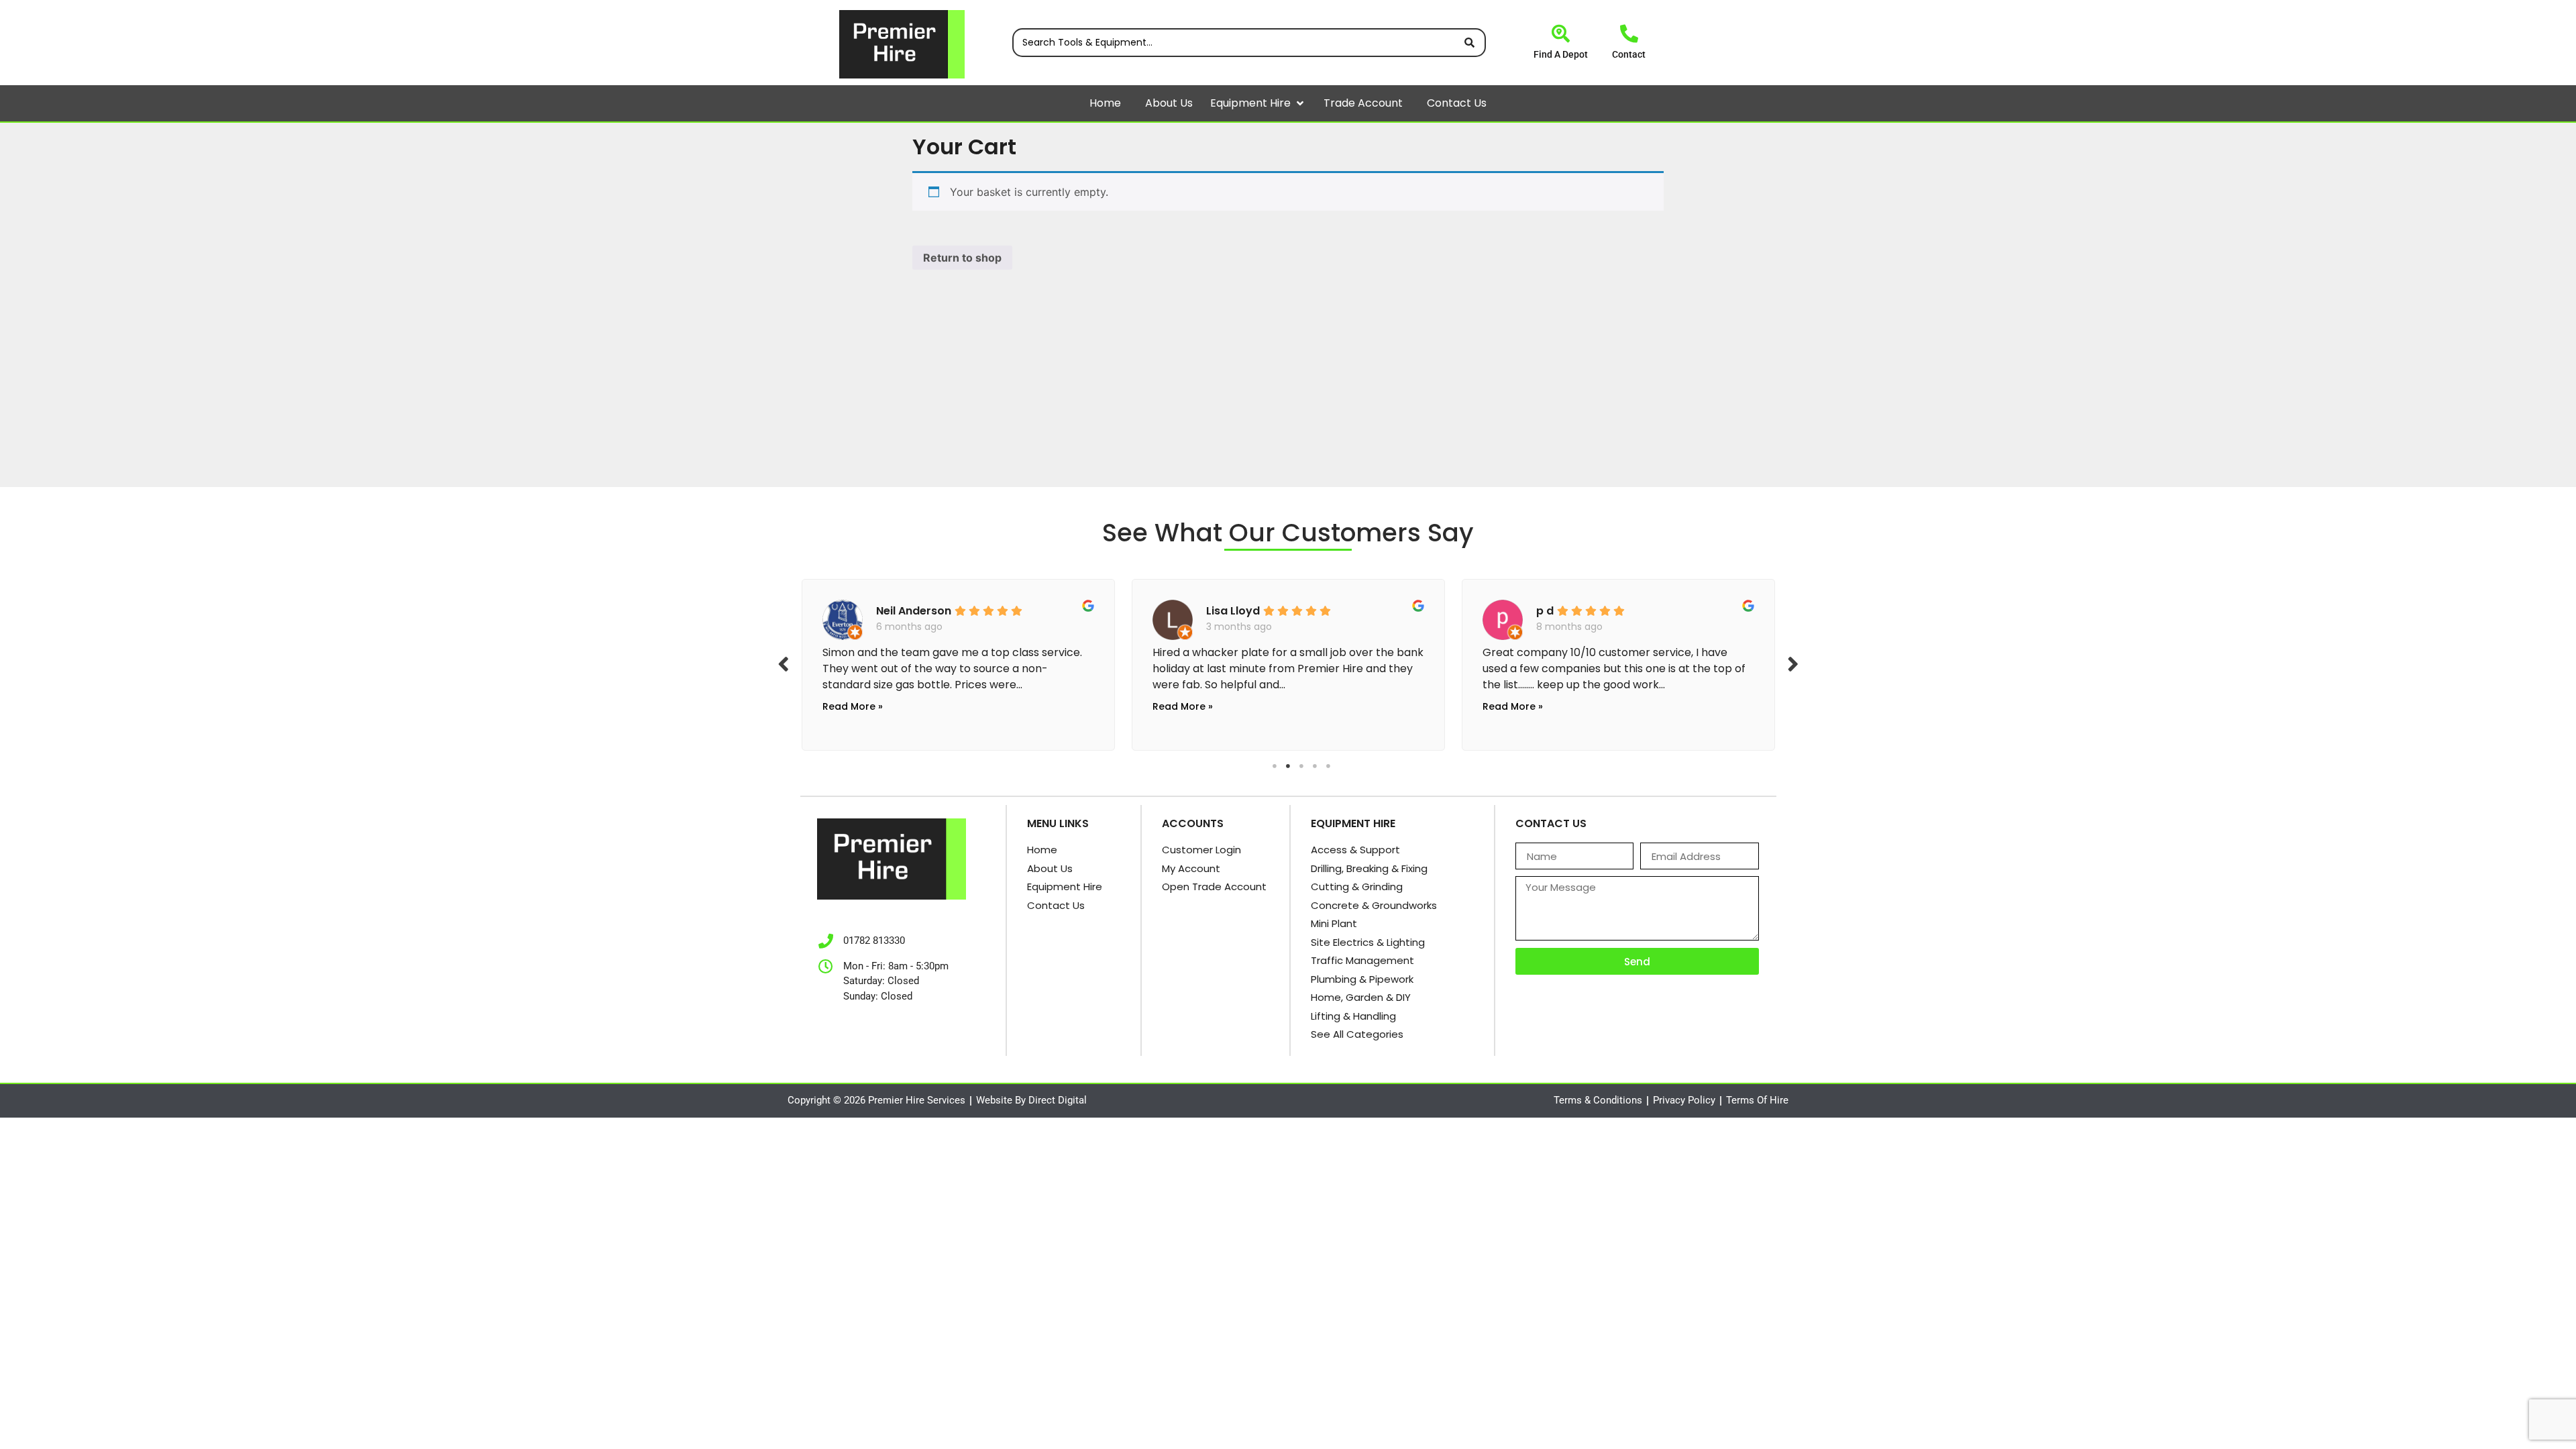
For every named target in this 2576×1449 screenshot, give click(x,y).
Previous (784, 663)
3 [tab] (1301, 766)
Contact (1629, 54)
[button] (1300, 103)
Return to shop (962, 258)
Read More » (930, 706)
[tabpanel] (1035, 661)
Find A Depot (1561, 54)
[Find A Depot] (1561, 33)
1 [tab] (1275, 766)
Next (1793, 663)
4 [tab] (1315, 766)
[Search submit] (1469, 43)
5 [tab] (1328, 766)
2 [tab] (1288, 766)
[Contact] (1629, 33)
